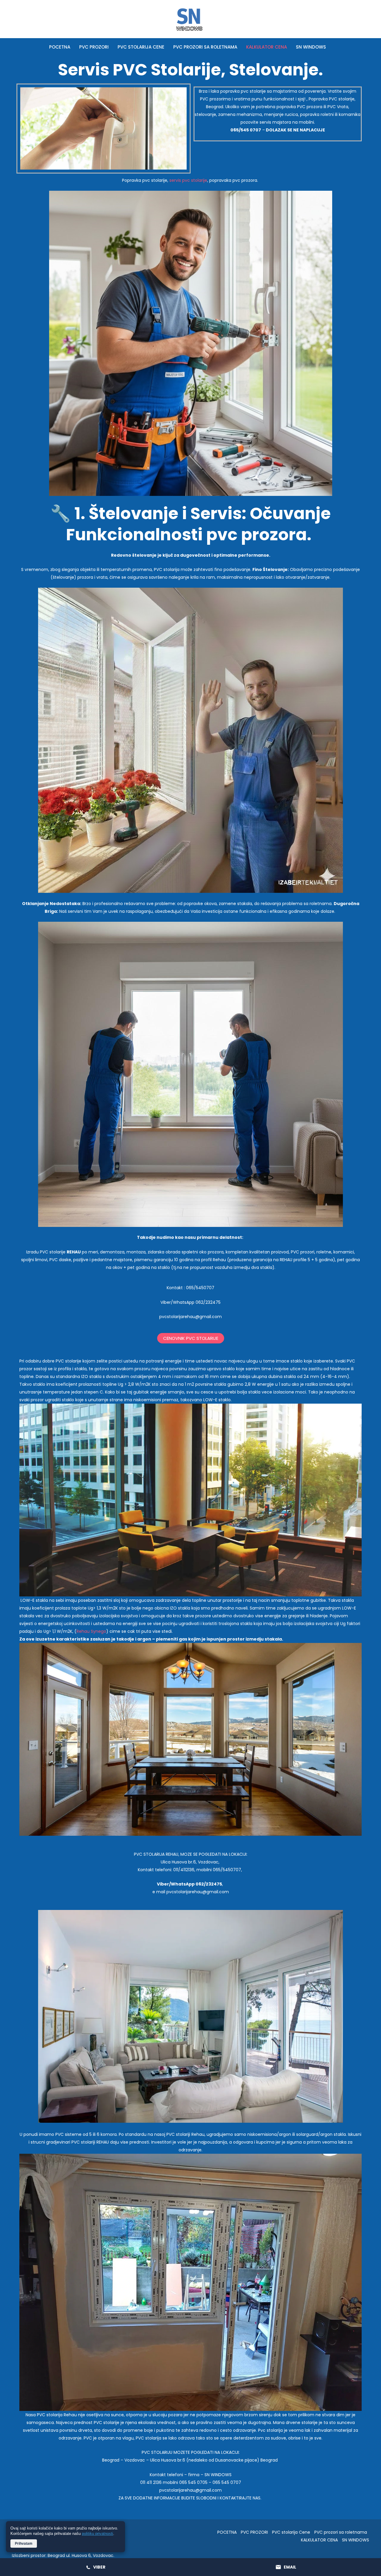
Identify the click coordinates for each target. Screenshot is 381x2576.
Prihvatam (24, 2544)
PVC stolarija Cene (141, 47)
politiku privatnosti (97, 2534)
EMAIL (290, 2567)
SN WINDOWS (311, 47)
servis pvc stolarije (188, 180)
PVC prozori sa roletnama (205, 47)
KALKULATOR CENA (267, 47)
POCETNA (60, 47)
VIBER (99, 2567)
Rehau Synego (91, 1631)
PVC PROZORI (94, 47)
